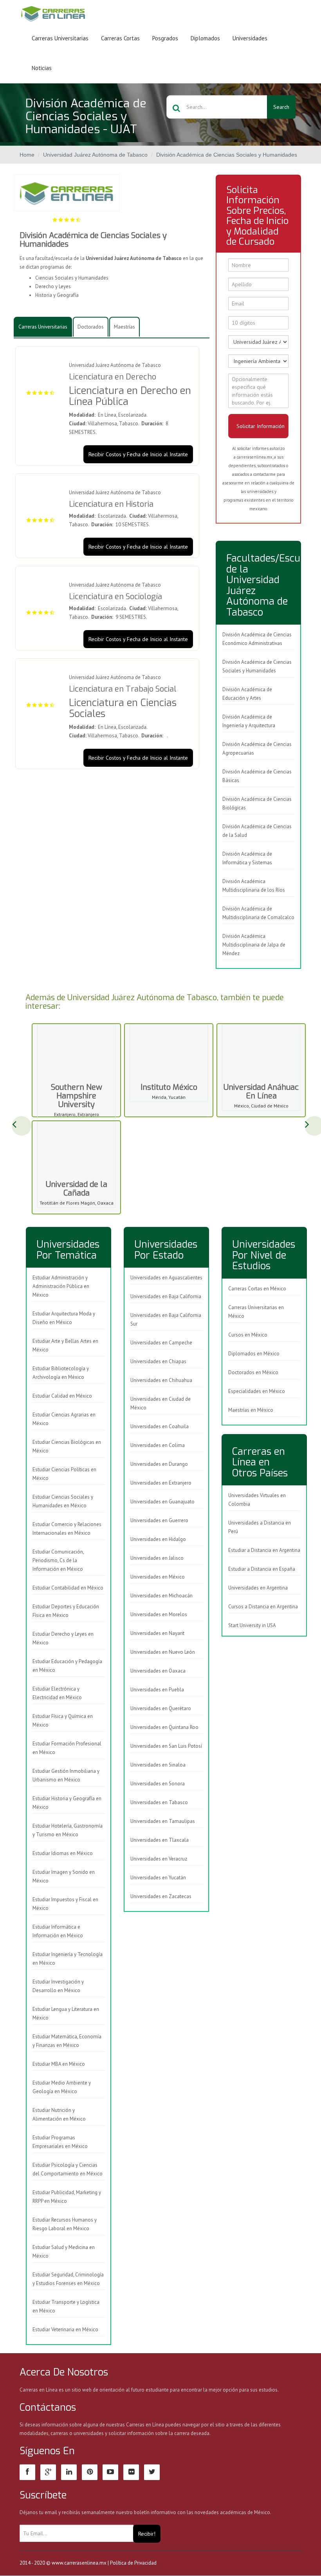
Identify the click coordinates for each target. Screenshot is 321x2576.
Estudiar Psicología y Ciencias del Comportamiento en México (68, 2169)
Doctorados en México (253, 1372)
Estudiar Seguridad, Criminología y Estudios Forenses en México (68, 2279)
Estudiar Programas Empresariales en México (60, 2142)
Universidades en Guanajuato (162, 1502)
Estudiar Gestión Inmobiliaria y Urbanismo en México (66, 1775)
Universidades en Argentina (258, 1588)
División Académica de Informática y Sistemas (247, 858)
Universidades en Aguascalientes (166, 1278)
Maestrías (124, 327)
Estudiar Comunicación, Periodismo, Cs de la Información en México (58, 1560)
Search (281, 107)
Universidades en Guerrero (159, 1520)
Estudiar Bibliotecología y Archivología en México (61, 1373)
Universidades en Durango (159, 1464)
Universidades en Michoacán (161, 1596)
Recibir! (147, 2534)
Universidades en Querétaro (161, 1708)
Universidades (250, 38)
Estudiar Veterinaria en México (65, 2329)
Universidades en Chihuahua (161, 1380)
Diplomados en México (254, 1354)
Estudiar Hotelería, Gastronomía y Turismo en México (68, 1830)
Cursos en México (248, 1335)
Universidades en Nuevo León (163, 1652)
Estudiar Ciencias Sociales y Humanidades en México (63, 1501)
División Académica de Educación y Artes (247, 694)
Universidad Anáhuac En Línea (261, 1092)
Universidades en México (158, 1577)
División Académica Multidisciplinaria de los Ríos (254, 886)
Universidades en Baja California (166, 1296)
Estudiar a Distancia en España (262, 1569)
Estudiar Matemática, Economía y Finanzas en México (67, 2041)
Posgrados (165, 38)
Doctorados (91, 327)
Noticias (42, 68)
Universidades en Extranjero (161, 1483)
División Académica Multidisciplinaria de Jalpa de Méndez (254, 945)
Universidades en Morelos (159, 1614)
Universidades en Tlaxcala (160, 1840)
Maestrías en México (251, 1410)
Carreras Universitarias (60, 38)
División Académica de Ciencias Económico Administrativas (257, 639)
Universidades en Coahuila (160, 1426)
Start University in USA (252, 1625)
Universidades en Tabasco (159, 1802)
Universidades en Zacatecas (161, 1896)
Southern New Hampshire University (77, 1096)
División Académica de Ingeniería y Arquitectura (249, 721)
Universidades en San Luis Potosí (166, 1746)
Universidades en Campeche (161, 1343)
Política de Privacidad (133, 2563)
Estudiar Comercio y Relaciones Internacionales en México (67, 1529)
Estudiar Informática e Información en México (58, 1931)
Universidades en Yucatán (158, 1878)
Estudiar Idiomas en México (63, 1853)
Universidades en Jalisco (157, 1558)
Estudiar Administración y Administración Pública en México (61, 1286)
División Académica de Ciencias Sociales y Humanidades (227, 155)
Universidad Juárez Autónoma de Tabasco (95, 155)
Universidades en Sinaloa (158, 1765)
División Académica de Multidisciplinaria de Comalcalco (258, 913)
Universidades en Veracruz (159, 1859)
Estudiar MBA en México (59, 2064)
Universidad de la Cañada (77, 1189)
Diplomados (205, 38)
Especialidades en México (257, 1391)
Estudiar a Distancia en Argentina (264, 1550)
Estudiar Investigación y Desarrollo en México (58, 1986)
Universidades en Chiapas (158, 1361)
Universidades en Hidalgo (158, 1539)
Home (27, 155)
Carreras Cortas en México (257, 1289)
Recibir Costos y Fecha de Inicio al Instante (138, 454)
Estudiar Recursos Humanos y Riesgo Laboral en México (65, 2224)
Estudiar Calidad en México (62, 1396)
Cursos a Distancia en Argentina (263, 1607)
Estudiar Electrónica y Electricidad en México (57, 1693)
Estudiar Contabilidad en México (68, 1588)
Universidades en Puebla (157, 1690)
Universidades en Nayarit (157, 1633)
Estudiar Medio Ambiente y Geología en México (62, 2087)
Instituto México (169, 1087)
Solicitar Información (261, 426)
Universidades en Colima (158, 1445)
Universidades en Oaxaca (158, 1671)
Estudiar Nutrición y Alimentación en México (59, 2114)
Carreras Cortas (120, 38)
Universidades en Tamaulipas (163, 1821)
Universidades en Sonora (158, 1784)
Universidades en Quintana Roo (164, 1727)
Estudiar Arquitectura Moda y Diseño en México (64, 1318)
